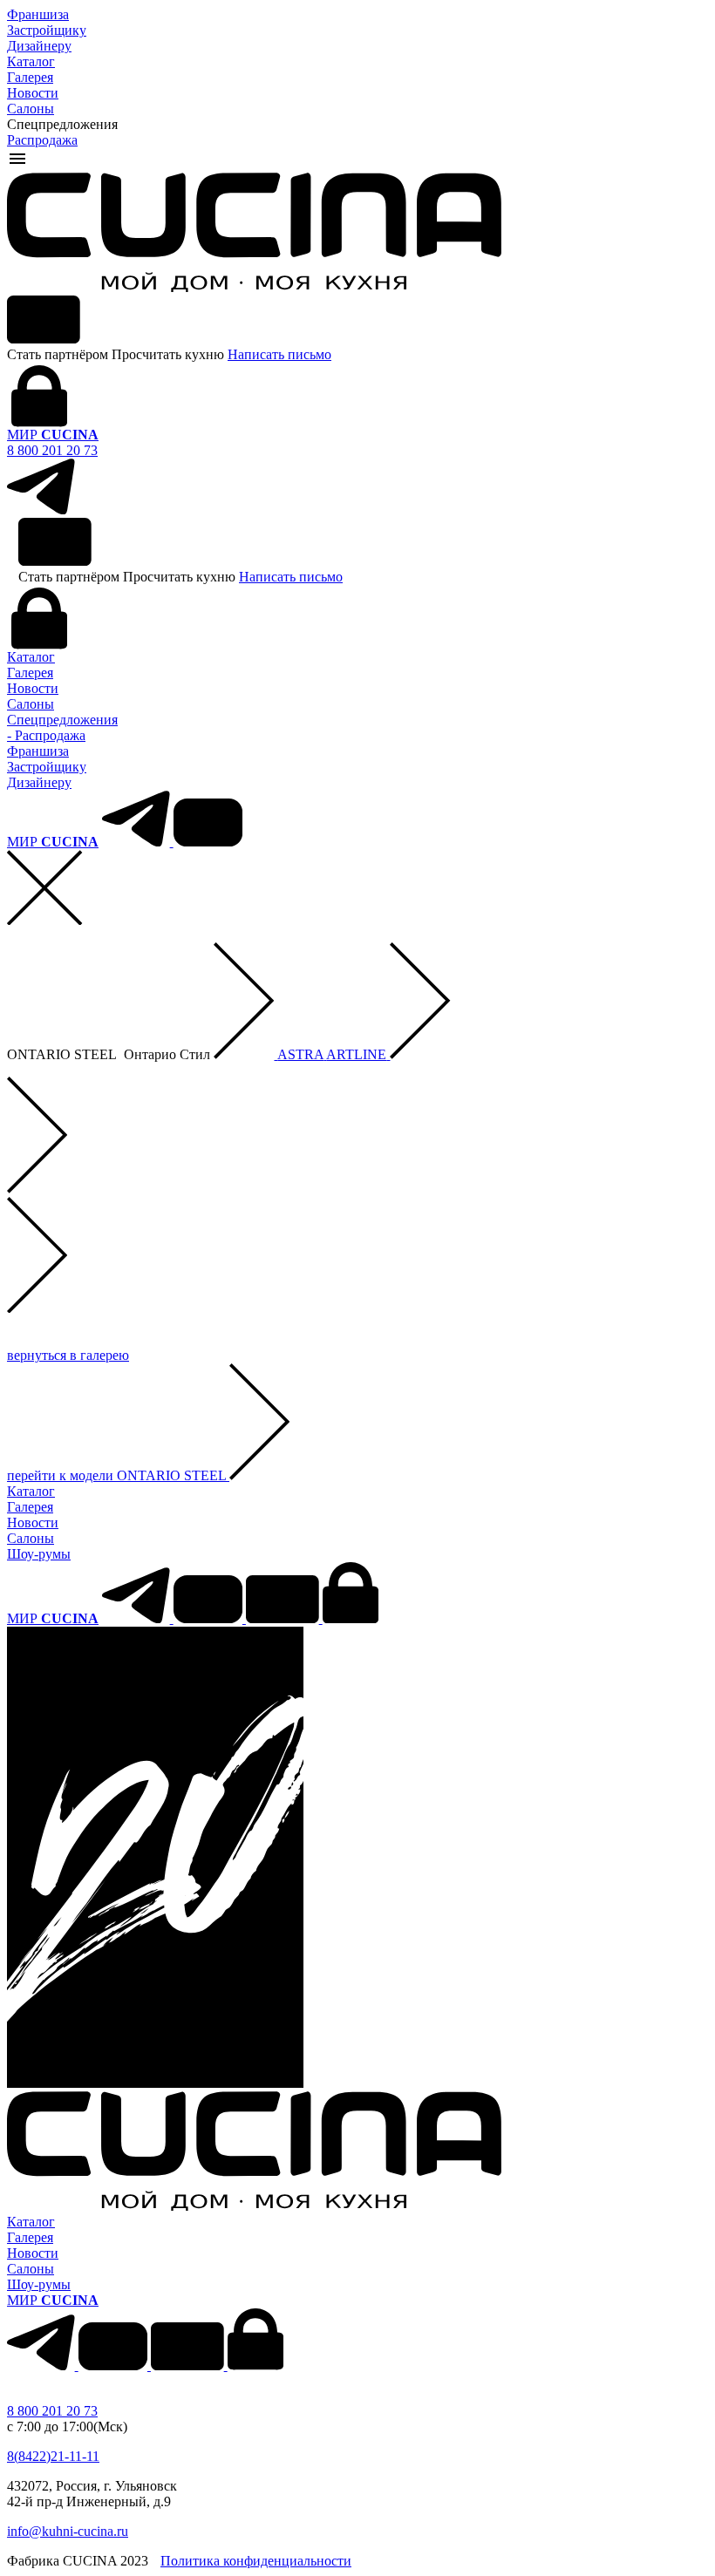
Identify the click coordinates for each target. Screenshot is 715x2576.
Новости (33, 93)
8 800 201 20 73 (52, 450)
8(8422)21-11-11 (53, 2456)
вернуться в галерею (68, 1355)
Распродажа (42, 140)
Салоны (31, 109)
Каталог (31, 61)
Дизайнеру (39, 46)
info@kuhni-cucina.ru (68, 2531)
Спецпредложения (62, 720)
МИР (53, 435)
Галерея (30, 77)
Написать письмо (279, 354)
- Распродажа (46, 735)
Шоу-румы (39, 1554)
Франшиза (38, 14)
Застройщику (47, 30)
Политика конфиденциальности (256, 2561)
